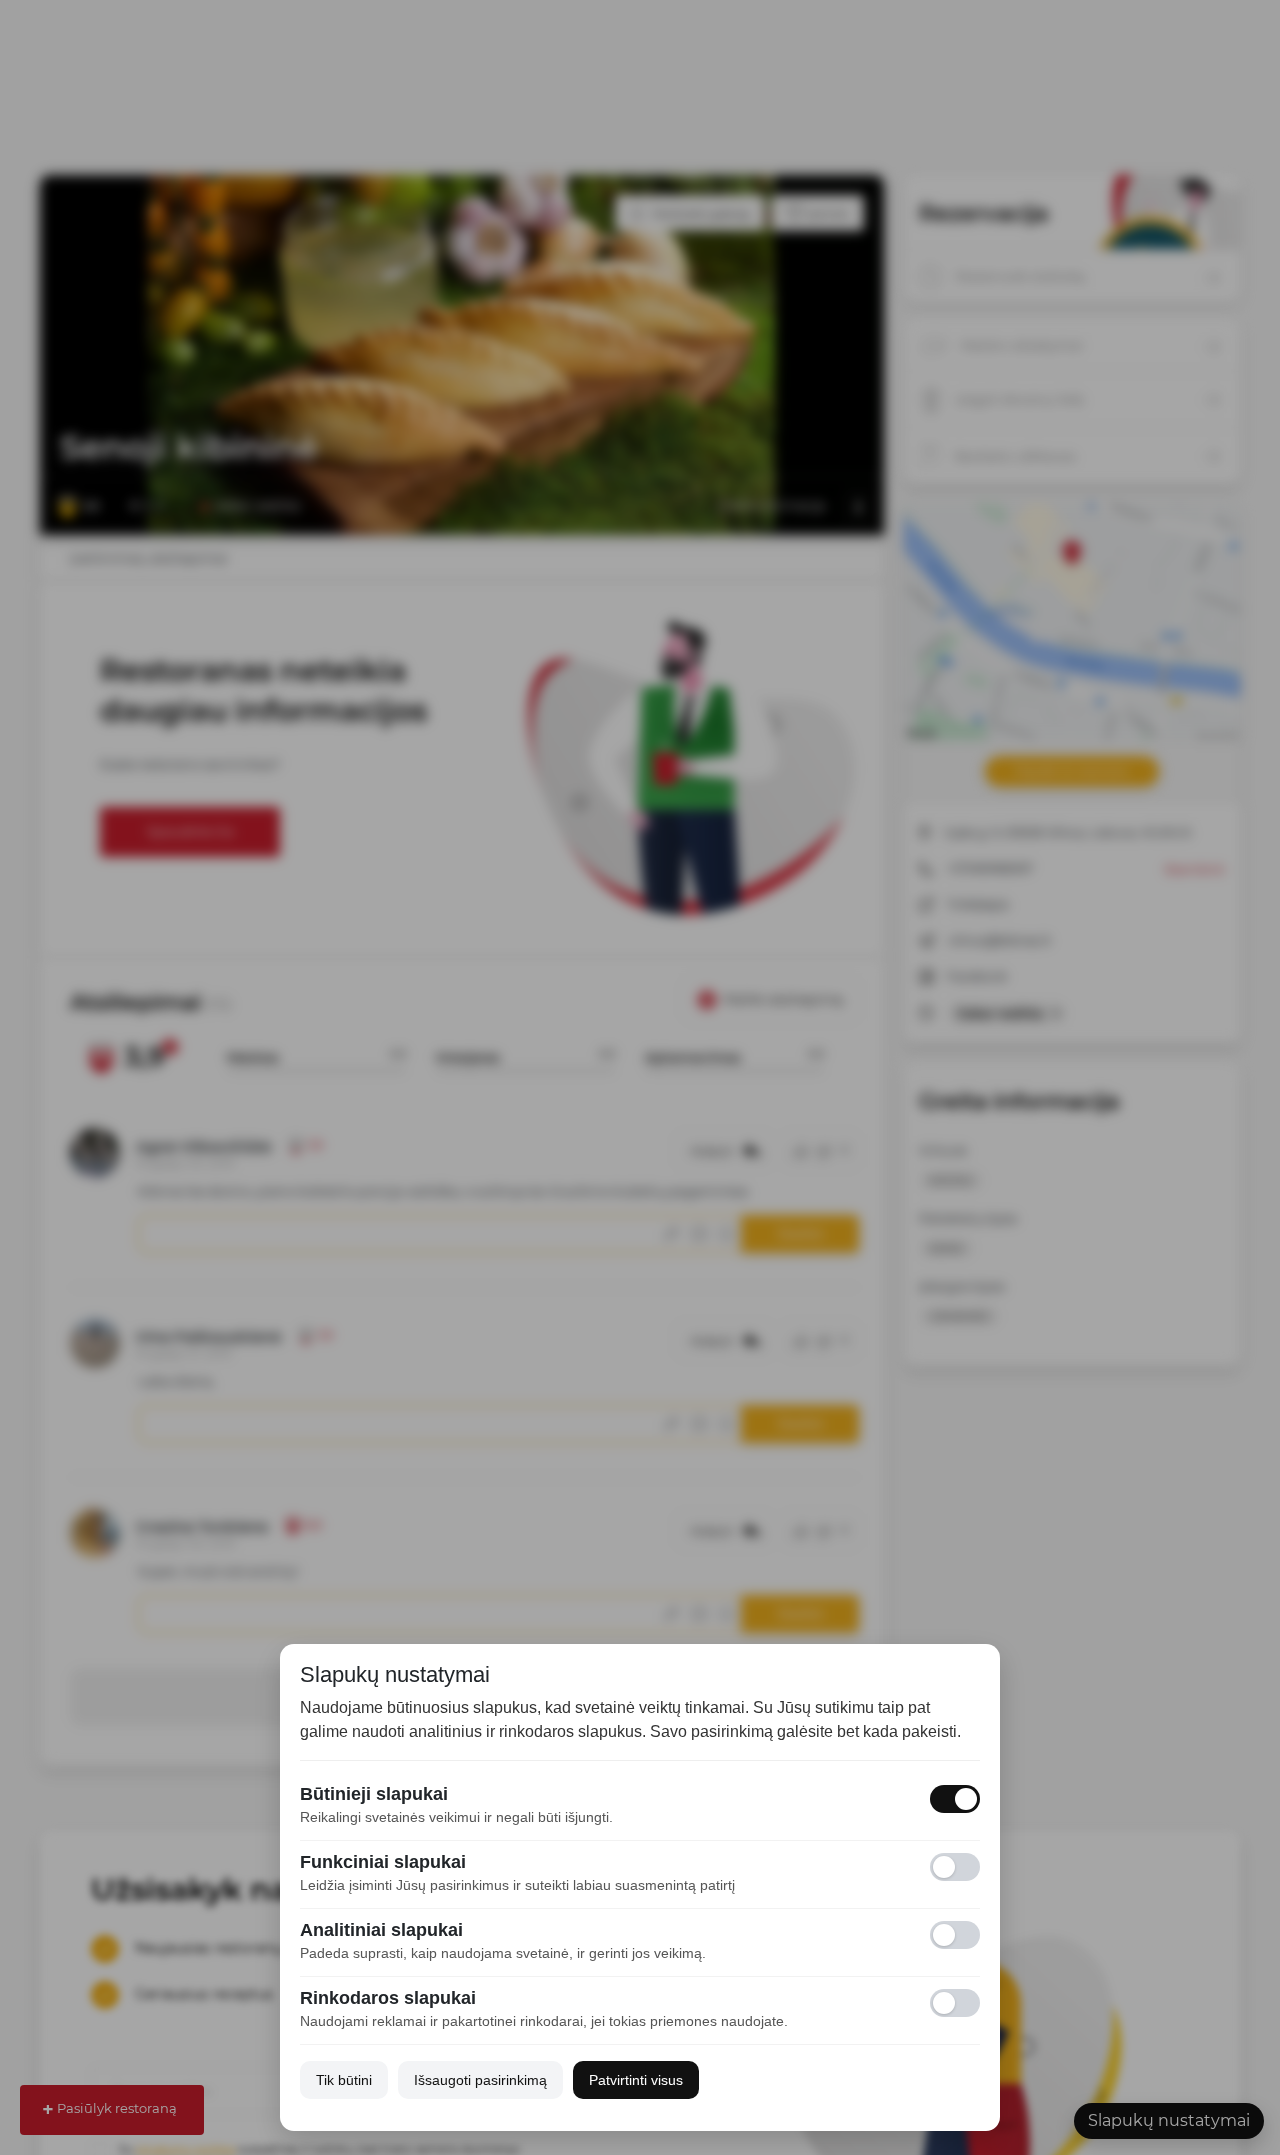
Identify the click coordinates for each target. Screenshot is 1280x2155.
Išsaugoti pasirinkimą (480, 2080)
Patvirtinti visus (636, 2080)
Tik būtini (344, 2080)
